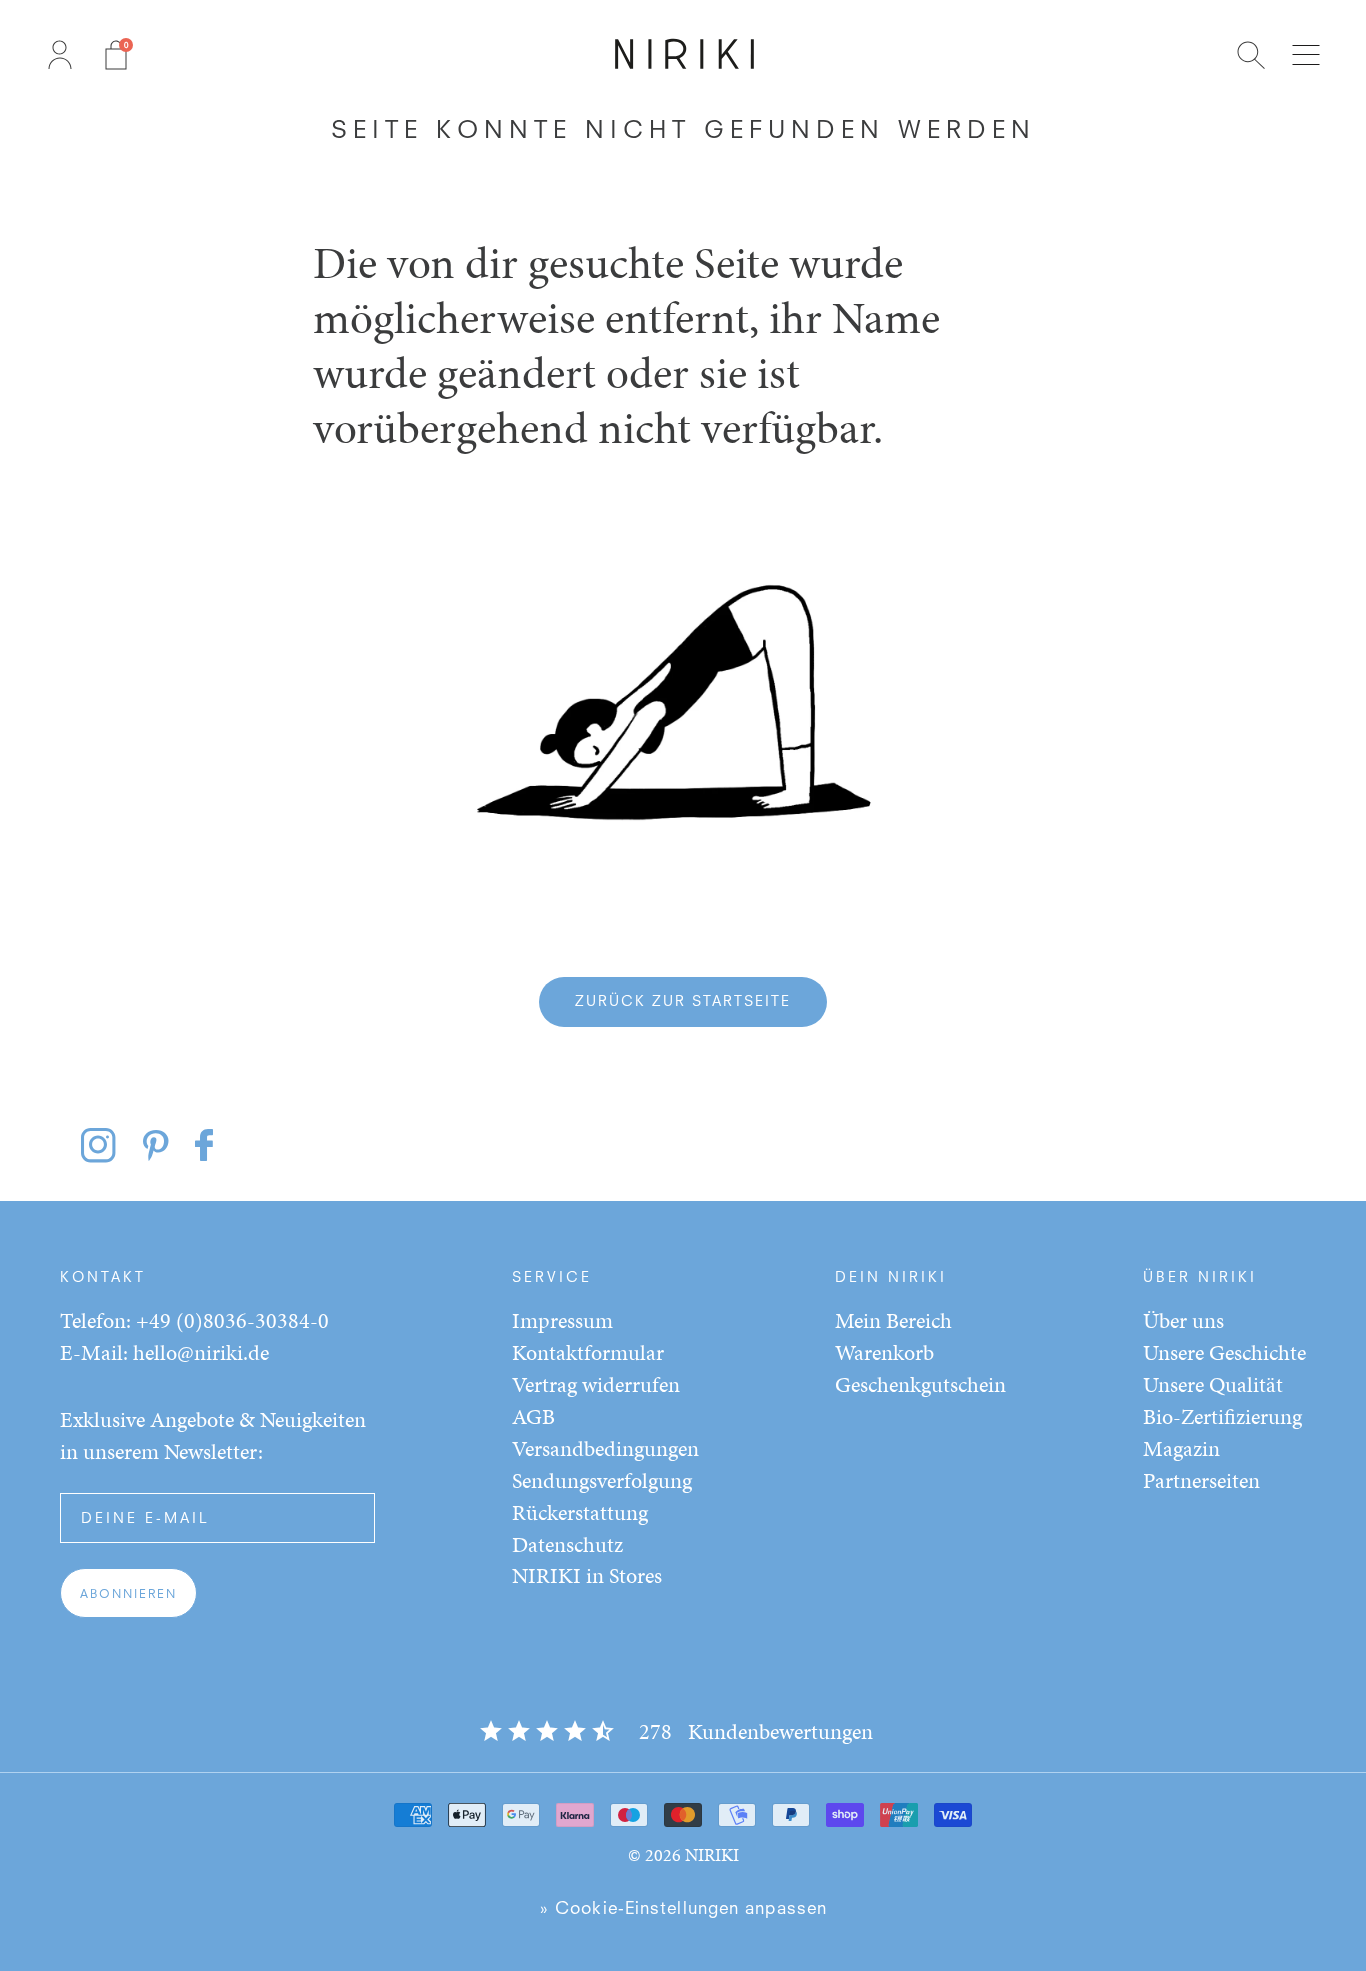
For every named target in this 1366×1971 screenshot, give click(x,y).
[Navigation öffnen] (1306, 55)
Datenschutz (567, 1544)
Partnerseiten (1201, 1480)
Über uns (1183, 1320)
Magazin (1181, 1448)
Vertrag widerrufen (596, 1384)
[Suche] (1251, 55)
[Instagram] (110, 1145)
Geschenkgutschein (920, 1384)
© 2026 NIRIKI (683, 1854)
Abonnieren (128, 1595)
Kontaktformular (588, 1352)
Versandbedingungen (605, 1448)
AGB (533, 1416)
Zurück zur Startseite (683, 1002)
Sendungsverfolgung (602, 1480)
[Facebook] (207, 1145)
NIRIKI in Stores (587, 1575)
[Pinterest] (163, 1145)
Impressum (562, 1320)
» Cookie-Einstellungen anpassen (683, 1909)
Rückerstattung (580, 1512)
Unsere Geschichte (1224, 1352)
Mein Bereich (893, 1320)
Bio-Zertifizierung (1222, 1416)
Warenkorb (884, 1352)
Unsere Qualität (1213, 1384)
